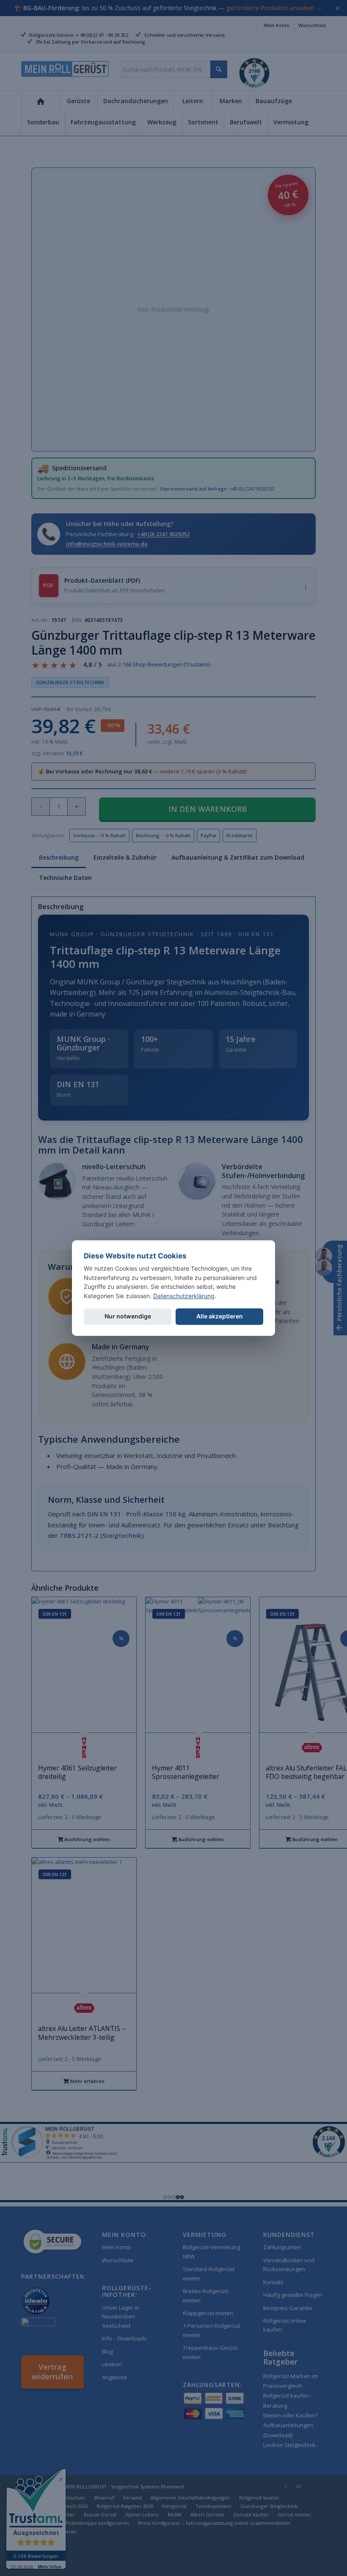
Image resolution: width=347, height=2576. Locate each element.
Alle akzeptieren (220, 1316)
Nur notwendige (128, 1316)
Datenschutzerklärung (184, 1296)
